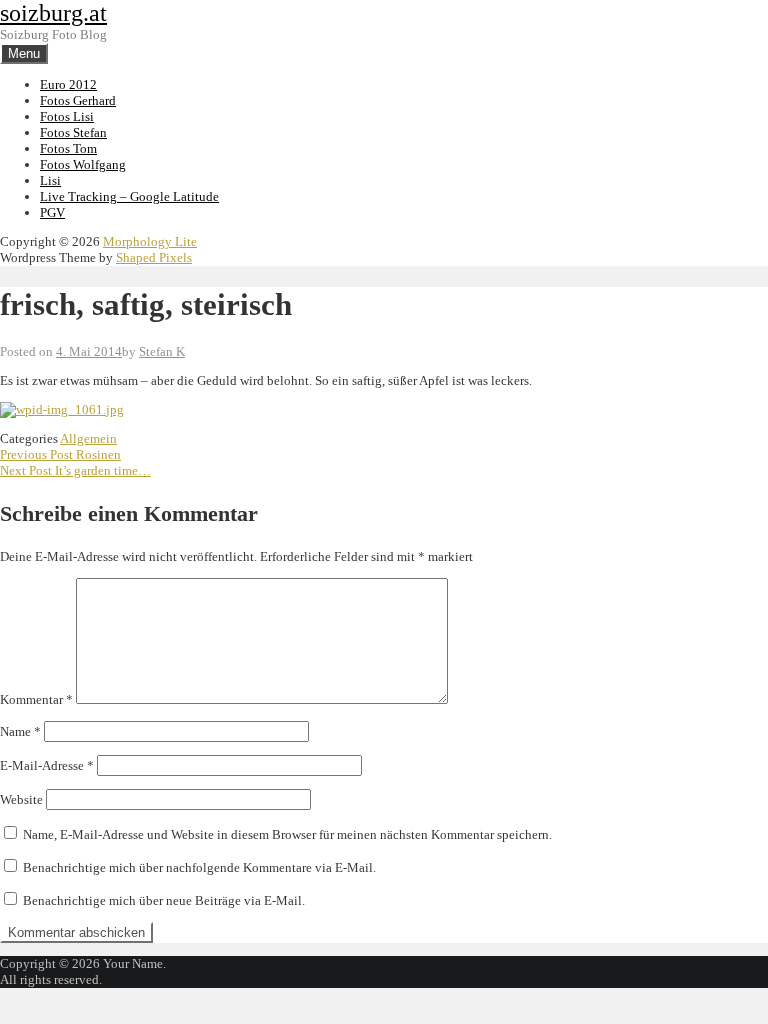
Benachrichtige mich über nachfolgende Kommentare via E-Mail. (199, 867)
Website (21, 799)
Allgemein (88, 438)
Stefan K (162, 351)
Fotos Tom (68, 148)
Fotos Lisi (67, 116)
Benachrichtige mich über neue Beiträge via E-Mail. (164, 900)
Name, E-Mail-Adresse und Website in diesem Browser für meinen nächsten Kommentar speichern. (287, 834)
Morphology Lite (150, 241)
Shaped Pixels (154, 257)
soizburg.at (53, 13)
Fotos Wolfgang (83, 164)
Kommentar (36, 699)
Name (20, 731)
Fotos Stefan (73, 132)
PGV (52, 212)
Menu (24, 53)
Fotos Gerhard (78, 100)
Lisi (50, 180)
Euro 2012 (68, 84)
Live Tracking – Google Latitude (129, 196)
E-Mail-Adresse (47, 765)
